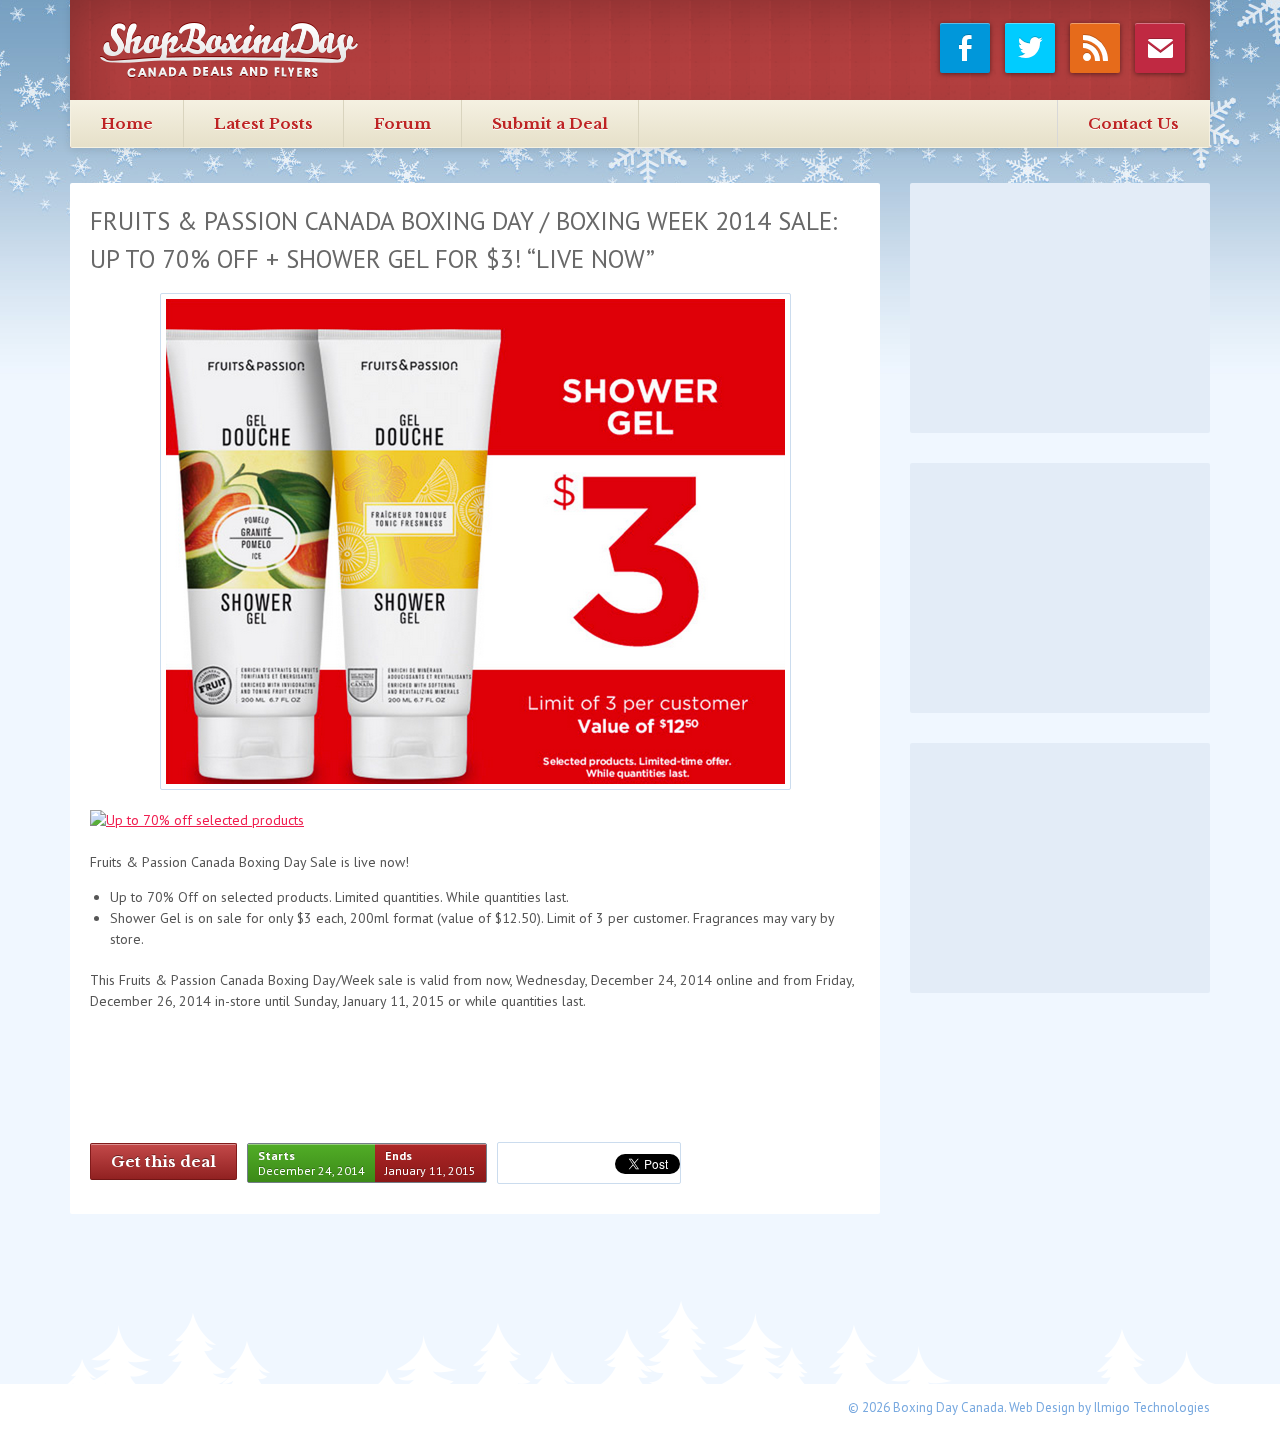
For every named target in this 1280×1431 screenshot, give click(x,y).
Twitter (1030, 51)
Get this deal (163, 1161)
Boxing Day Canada (229, 50)
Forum (402, 123)
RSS (1095, 51)
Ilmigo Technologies (1152, 1407)
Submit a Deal (550, 123)
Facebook (965, 51)
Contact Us (1133, 123)
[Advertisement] (1060, 308)
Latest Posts (263, 123)
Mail (1160, 51)
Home (127, 123)
